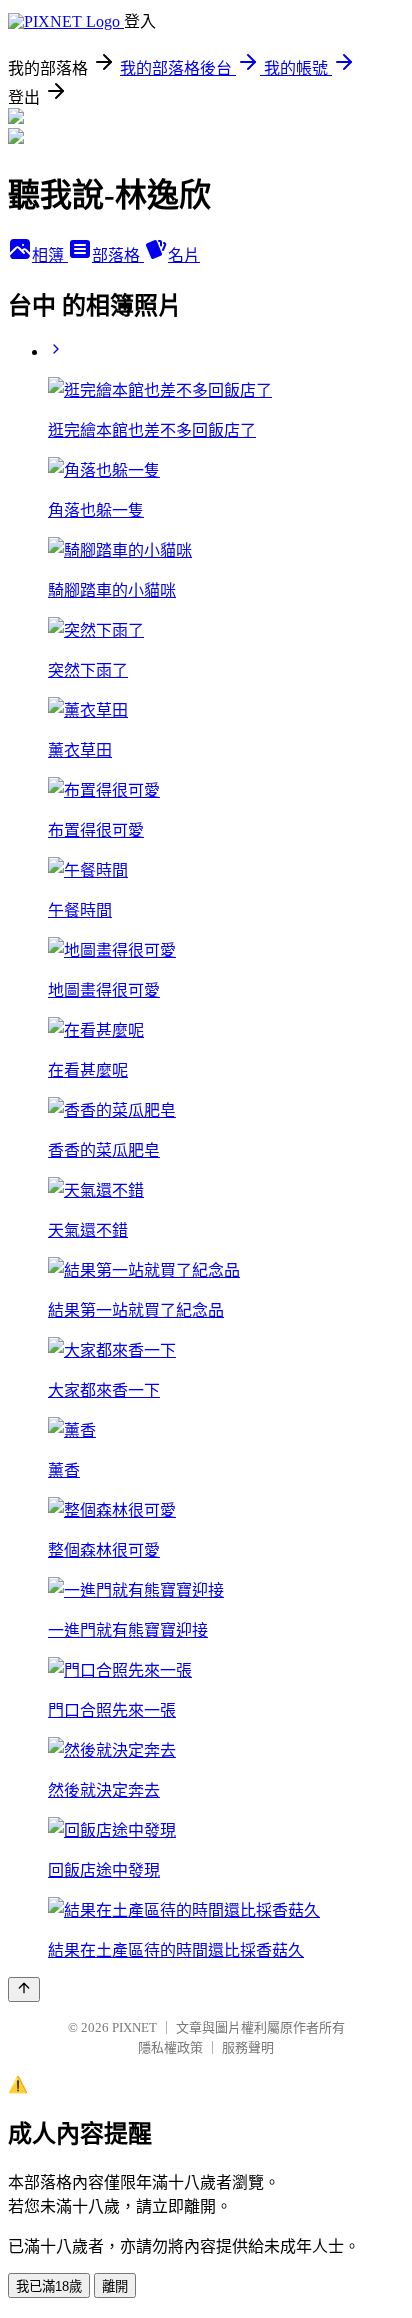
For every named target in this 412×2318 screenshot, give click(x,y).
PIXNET (134, 2027)
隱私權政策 (170, 2047)
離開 (115, 2286)
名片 (184, 255)
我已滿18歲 (49, 2286)
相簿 (50, 255)
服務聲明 (248, 2047)
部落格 (118, 255)
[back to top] (24, 1989)
